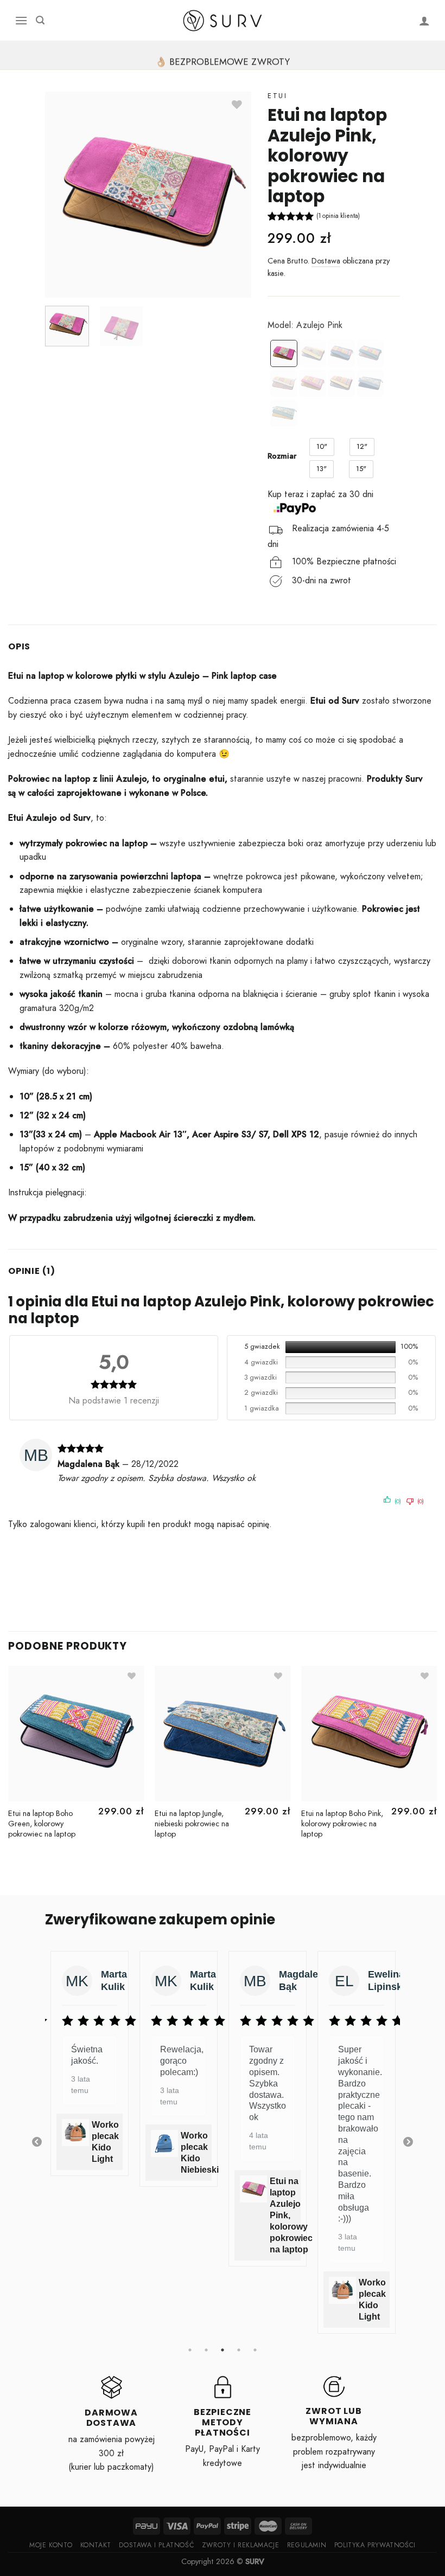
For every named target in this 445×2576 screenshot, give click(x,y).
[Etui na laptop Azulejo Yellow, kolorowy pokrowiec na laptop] (313, 353)
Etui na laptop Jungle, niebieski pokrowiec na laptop (192, 1824)
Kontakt (96, 2545)
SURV (255, 2561)
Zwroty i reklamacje (241, 2545)
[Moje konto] (425, 21)
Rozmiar (282, 456)
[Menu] (21, 20)
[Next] (436, 1763)
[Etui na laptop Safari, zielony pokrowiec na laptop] (284, 413)
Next (408, 2142)
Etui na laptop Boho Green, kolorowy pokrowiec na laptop (42, 1824)
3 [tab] (223, 2350)
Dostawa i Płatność (156, 2545)
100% (409, 1347)
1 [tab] (190, 2350)
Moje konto (51, 2545)
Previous (37, 2142)
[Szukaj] (40, 20)
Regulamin (307, 2545)
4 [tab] (239, 2350)
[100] (341, 1347)
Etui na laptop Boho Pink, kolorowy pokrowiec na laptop (342, 1824)
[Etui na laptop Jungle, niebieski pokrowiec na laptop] (370, 383)
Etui (277, 96)
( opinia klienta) (338, 216)
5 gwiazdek (262, 1347)
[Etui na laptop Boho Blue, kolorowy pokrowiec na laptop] (341, 353)
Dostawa (326, 261)
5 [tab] (255, 2350)
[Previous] (9, 1763)
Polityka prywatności (375, 2545)
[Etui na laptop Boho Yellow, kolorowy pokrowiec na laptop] (341, 383)
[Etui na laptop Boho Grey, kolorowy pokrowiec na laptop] (284, 383)
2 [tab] (206, 2350)
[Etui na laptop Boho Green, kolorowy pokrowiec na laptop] (370, 353)
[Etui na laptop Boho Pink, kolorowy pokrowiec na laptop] (313, 383)
